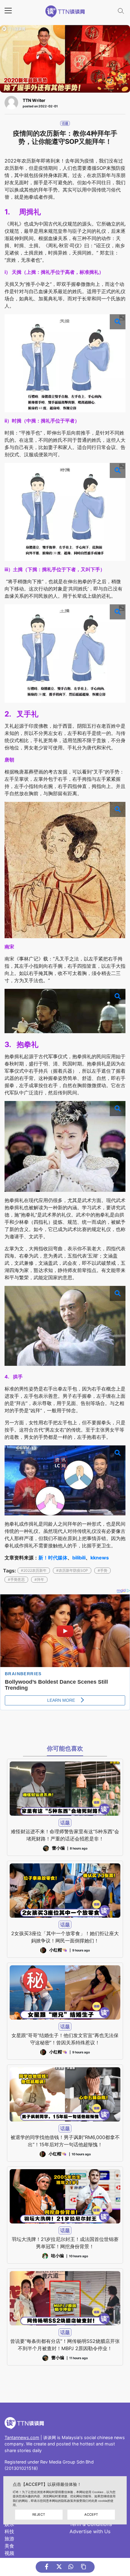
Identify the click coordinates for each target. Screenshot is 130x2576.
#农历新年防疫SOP (72, 1570)
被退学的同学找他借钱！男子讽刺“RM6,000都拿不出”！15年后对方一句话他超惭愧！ (65, 2141)
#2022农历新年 (34, 1570)
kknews (100, 1558)
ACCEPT (91, 2514)
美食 (9, 2546)
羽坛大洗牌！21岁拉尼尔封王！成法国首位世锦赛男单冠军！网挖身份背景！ (65, 2243)
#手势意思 (16, 1579)
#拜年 (39, 1579)
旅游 (9, 2539)
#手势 (102, 1570)
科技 (9, 2531)
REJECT (39, 2514)
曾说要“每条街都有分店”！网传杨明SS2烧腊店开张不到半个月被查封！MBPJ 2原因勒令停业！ (65, 2345)
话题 (65, 123)
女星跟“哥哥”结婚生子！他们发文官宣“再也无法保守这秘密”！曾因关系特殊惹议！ (65, 2039)
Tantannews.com (22, 2437)
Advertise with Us (90, 2531)
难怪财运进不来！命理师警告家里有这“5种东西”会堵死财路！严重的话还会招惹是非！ (65, 1835)
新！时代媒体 (53, 1558)
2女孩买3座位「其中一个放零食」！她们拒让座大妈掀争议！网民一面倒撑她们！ (65, 1937)
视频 (9, 2553)
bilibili (79, 1558)
